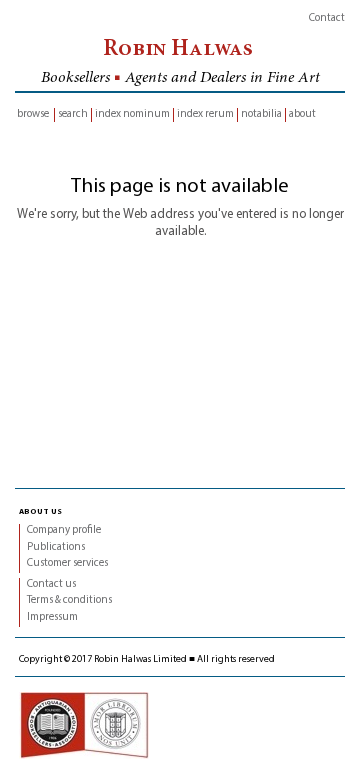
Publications (56, 547)
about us (40, 511)
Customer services (67, 563)
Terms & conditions (69, 600)
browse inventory (33, 115)
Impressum (52, 617)
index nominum (132, 114)
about (302, 114)
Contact (327, 18)
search (73, 114)
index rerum (205, 114)
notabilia (261, 114)
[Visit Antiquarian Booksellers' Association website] (84, 725)
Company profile (64, 530)
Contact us (51, 584)
